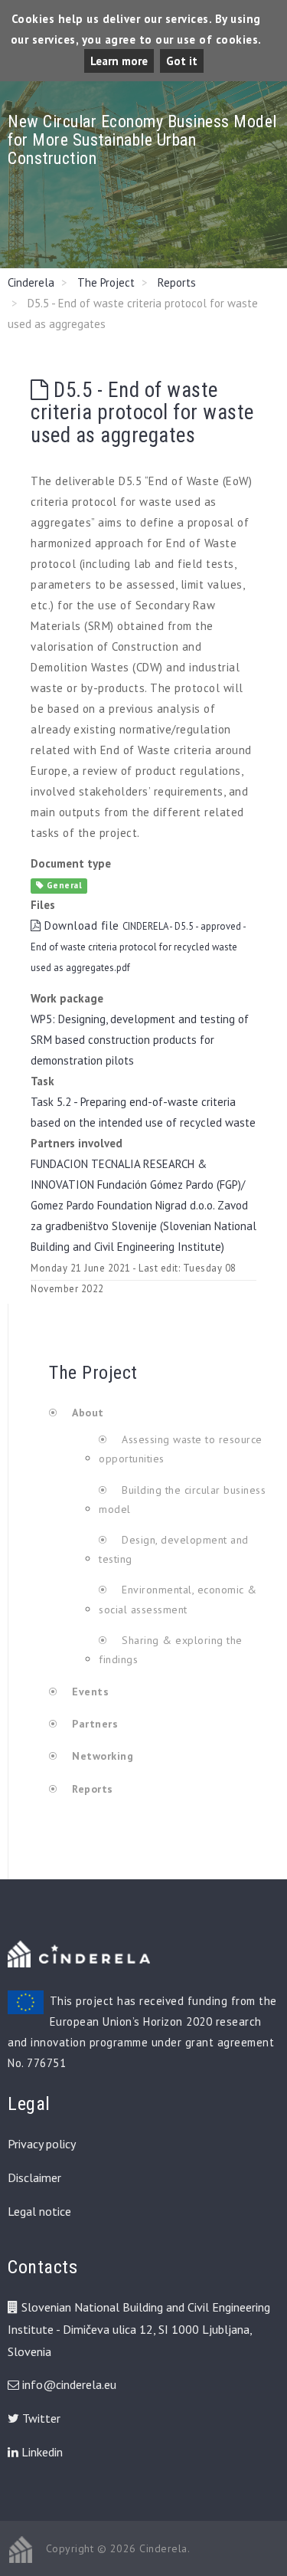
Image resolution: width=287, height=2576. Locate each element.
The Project (106, 282)
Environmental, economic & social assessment (178, 1599)
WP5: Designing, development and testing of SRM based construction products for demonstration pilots (140, 1040)
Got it (182, 61)
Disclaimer (34, 2177)
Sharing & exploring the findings (171, 1650)
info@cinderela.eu (69, 2384)
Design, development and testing (174, 1549)
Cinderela (31, 282)
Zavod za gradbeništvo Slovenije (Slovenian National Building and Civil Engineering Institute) (143, 1226)
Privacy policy (42, 2144)
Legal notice (39, 2211)
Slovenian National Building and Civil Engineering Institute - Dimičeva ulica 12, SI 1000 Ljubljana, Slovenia (139, 2329)
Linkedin (41, 2452)
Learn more (119, 61)
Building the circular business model (182, 1500)
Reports (177, 282)
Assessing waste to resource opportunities (181, 1449)
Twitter (40, 2418)
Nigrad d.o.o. (185, 1205)
